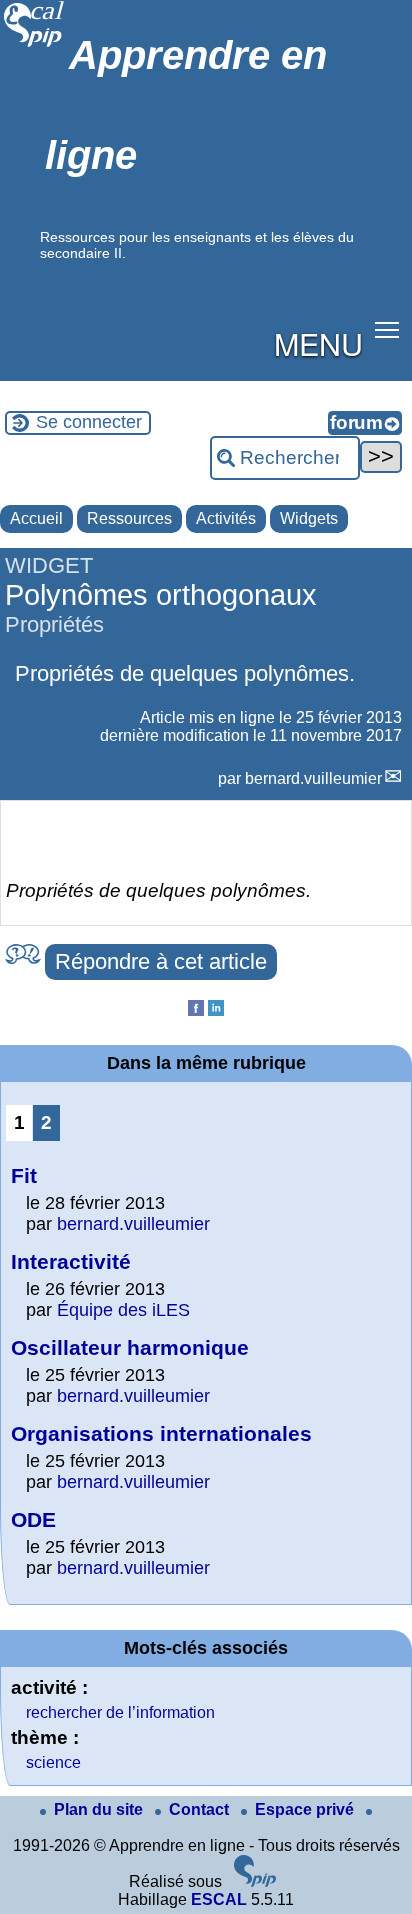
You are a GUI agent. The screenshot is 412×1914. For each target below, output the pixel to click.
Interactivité (71, 1261)
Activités (226, 518)
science (53, 1762)
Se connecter (89, 422)
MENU (318, 343)
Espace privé (306, 1809)
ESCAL (219, 1899)
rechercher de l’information (120, 1712)
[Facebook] (196, 1010)
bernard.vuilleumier (313, 778)
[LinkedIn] (216, 1010)
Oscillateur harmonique (130, 1347)
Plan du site (100, 1809)
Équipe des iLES (123, 1310)
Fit (24, 1175)
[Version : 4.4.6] (255, 1881)
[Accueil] (34, 44)
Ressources (129, 518)
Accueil (36, 518)
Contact (201, 1809)
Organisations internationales (161, 1433)
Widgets (309, 518)
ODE (33, 1519)
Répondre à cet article (161, 961)
